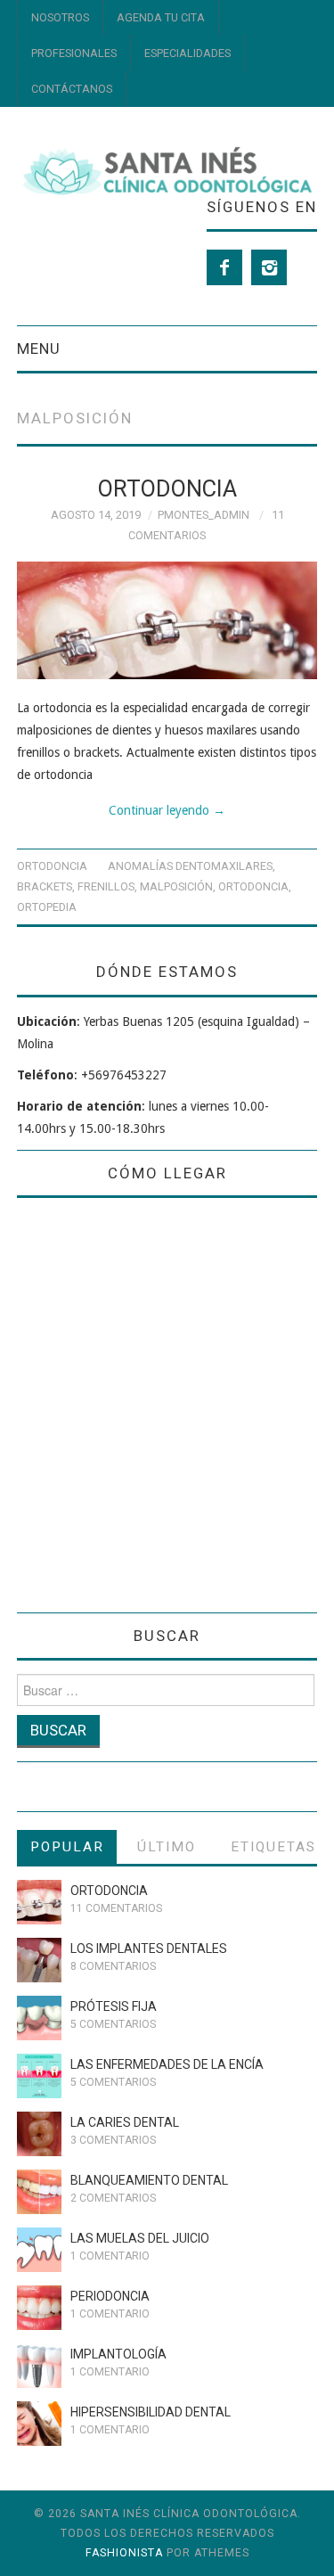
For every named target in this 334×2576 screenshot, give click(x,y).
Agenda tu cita (161, 17)
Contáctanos (72, 89)
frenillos (106, 886)
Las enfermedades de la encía (167, 2064)
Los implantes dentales (149, 1948)
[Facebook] (224, 267)
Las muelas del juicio (140, 2238)
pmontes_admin (204, 515)
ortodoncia (253, 886)
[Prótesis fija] (39, 2018)
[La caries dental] (39, 2134)
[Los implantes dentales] (39, 1960)
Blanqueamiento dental (149, 2180)
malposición (176, 886)
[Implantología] (39, 2366)
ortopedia (47, 907)
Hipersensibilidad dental (151, 2412)
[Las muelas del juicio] (39, 2250)
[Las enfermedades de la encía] (39, 2076)
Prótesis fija (114, 2006)
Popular (67, 1847)
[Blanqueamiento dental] (39, 2192)
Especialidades (187, 53)
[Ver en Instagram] (269, 267)
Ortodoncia (167, 488)
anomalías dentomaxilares (190, 866)
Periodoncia (110, 2296)
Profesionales (74, 53)
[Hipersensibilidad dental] (39, 2424)
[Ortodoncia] (167, 620)
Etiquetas (273, 1847)
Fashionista (124, 2553)
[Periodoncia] (39, 2308)
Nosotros (60, 17)
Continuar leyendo (167, 810)
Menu (39, 349)
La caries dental (125, 2122)
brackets (45, 886)
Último (167, 1847)
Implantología (118, 2354)
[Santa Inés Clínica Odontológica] (167, 169)
